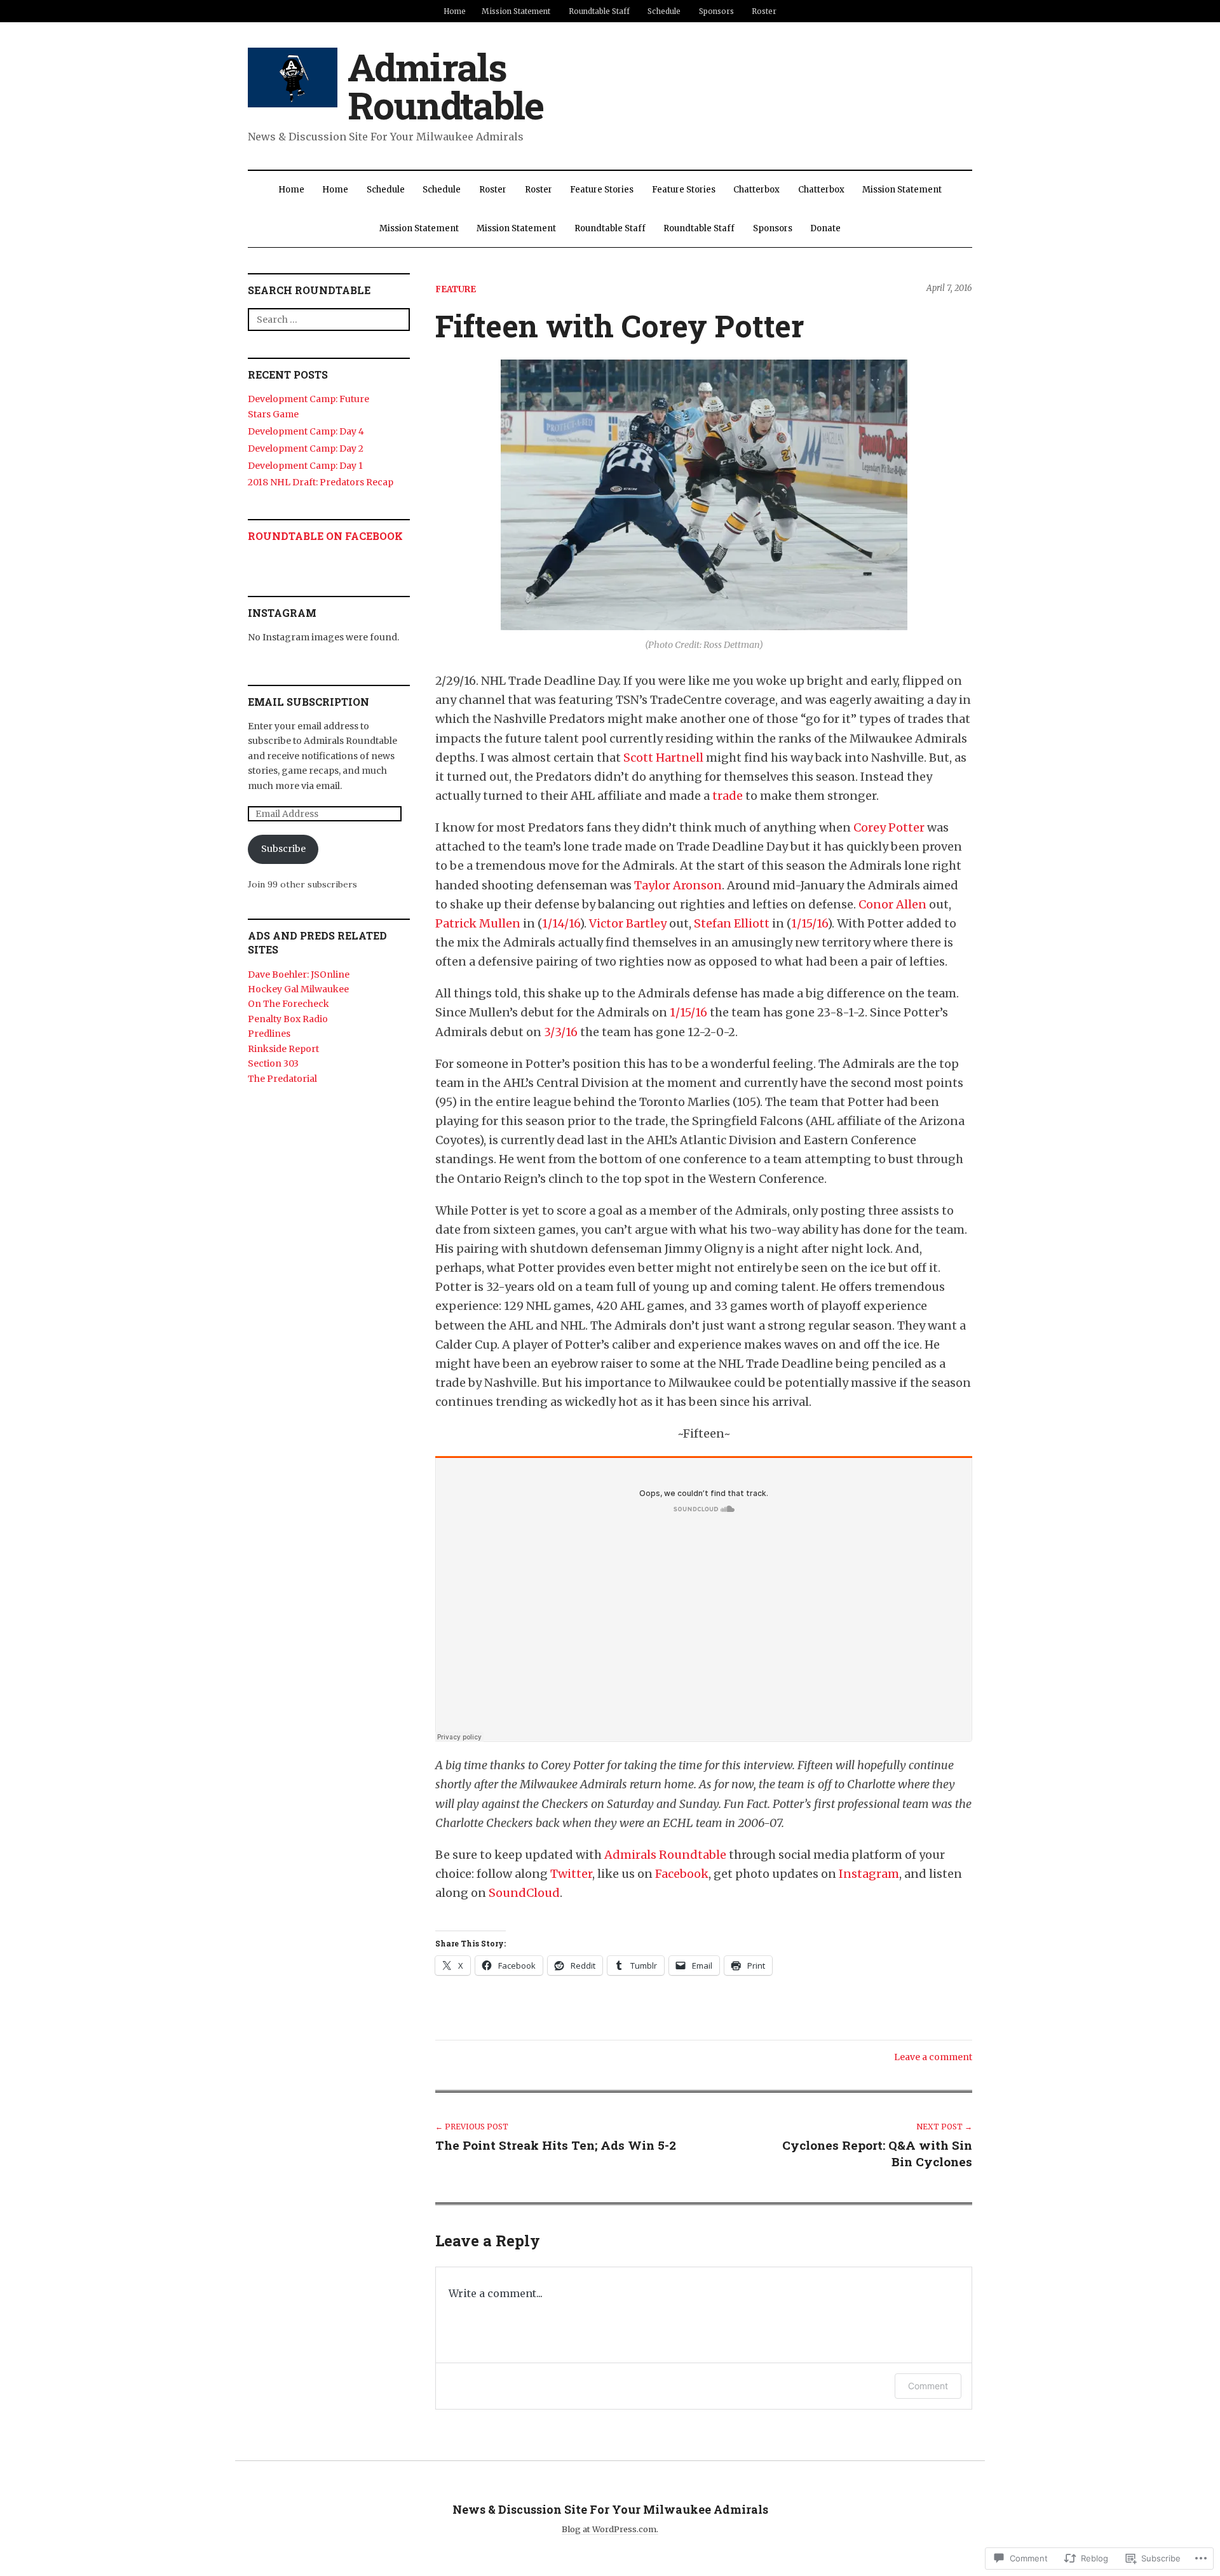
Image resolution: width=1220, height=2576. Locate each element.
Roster (764, 11)
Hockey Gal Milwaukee (298, 989)
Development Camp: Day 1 (305, 466)
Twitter (571, 1874)
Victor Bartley (628, 923)
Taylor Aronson (678, 885)
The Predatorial (282, 1079)
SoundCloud (524, 1893)
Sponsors (716, 11)
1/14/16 (561, 923)
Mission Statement (516, 11)
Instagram (869, 1874)
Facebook (682, 1874)
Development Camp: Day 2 (306, 448)
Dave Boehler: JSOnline (299, 974)
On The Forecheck (288, 1004)
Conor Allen (892, 904)
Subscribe (283, 849)
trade (728, 796)
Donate (825, 228)
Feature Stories (602, 190)
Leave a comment (933, 2057)
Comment (928, 2386)
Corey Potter (889, 827)
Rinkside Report (283, 1049)
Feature (456, 289)
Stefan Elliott (732, 923)
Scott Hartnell (663, 758)
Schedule (664, 11)
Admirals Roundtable (445, 85)
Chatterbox (756, 190)
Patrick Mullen (478, 923)
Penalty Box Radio (288, 1019)
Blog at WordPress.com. (610, 2529)
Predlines (269, 1034)
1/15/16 (809, 923)
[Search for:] (329, 319)
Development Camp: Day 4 (306, 431)
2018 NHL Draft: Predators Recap (321, 482)
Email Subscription (308, 702)
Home (455, 11)
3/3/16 (561, 1032)
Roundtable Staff (599, 11)
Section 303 (273, 1063)
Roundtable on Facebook (325, 536)
